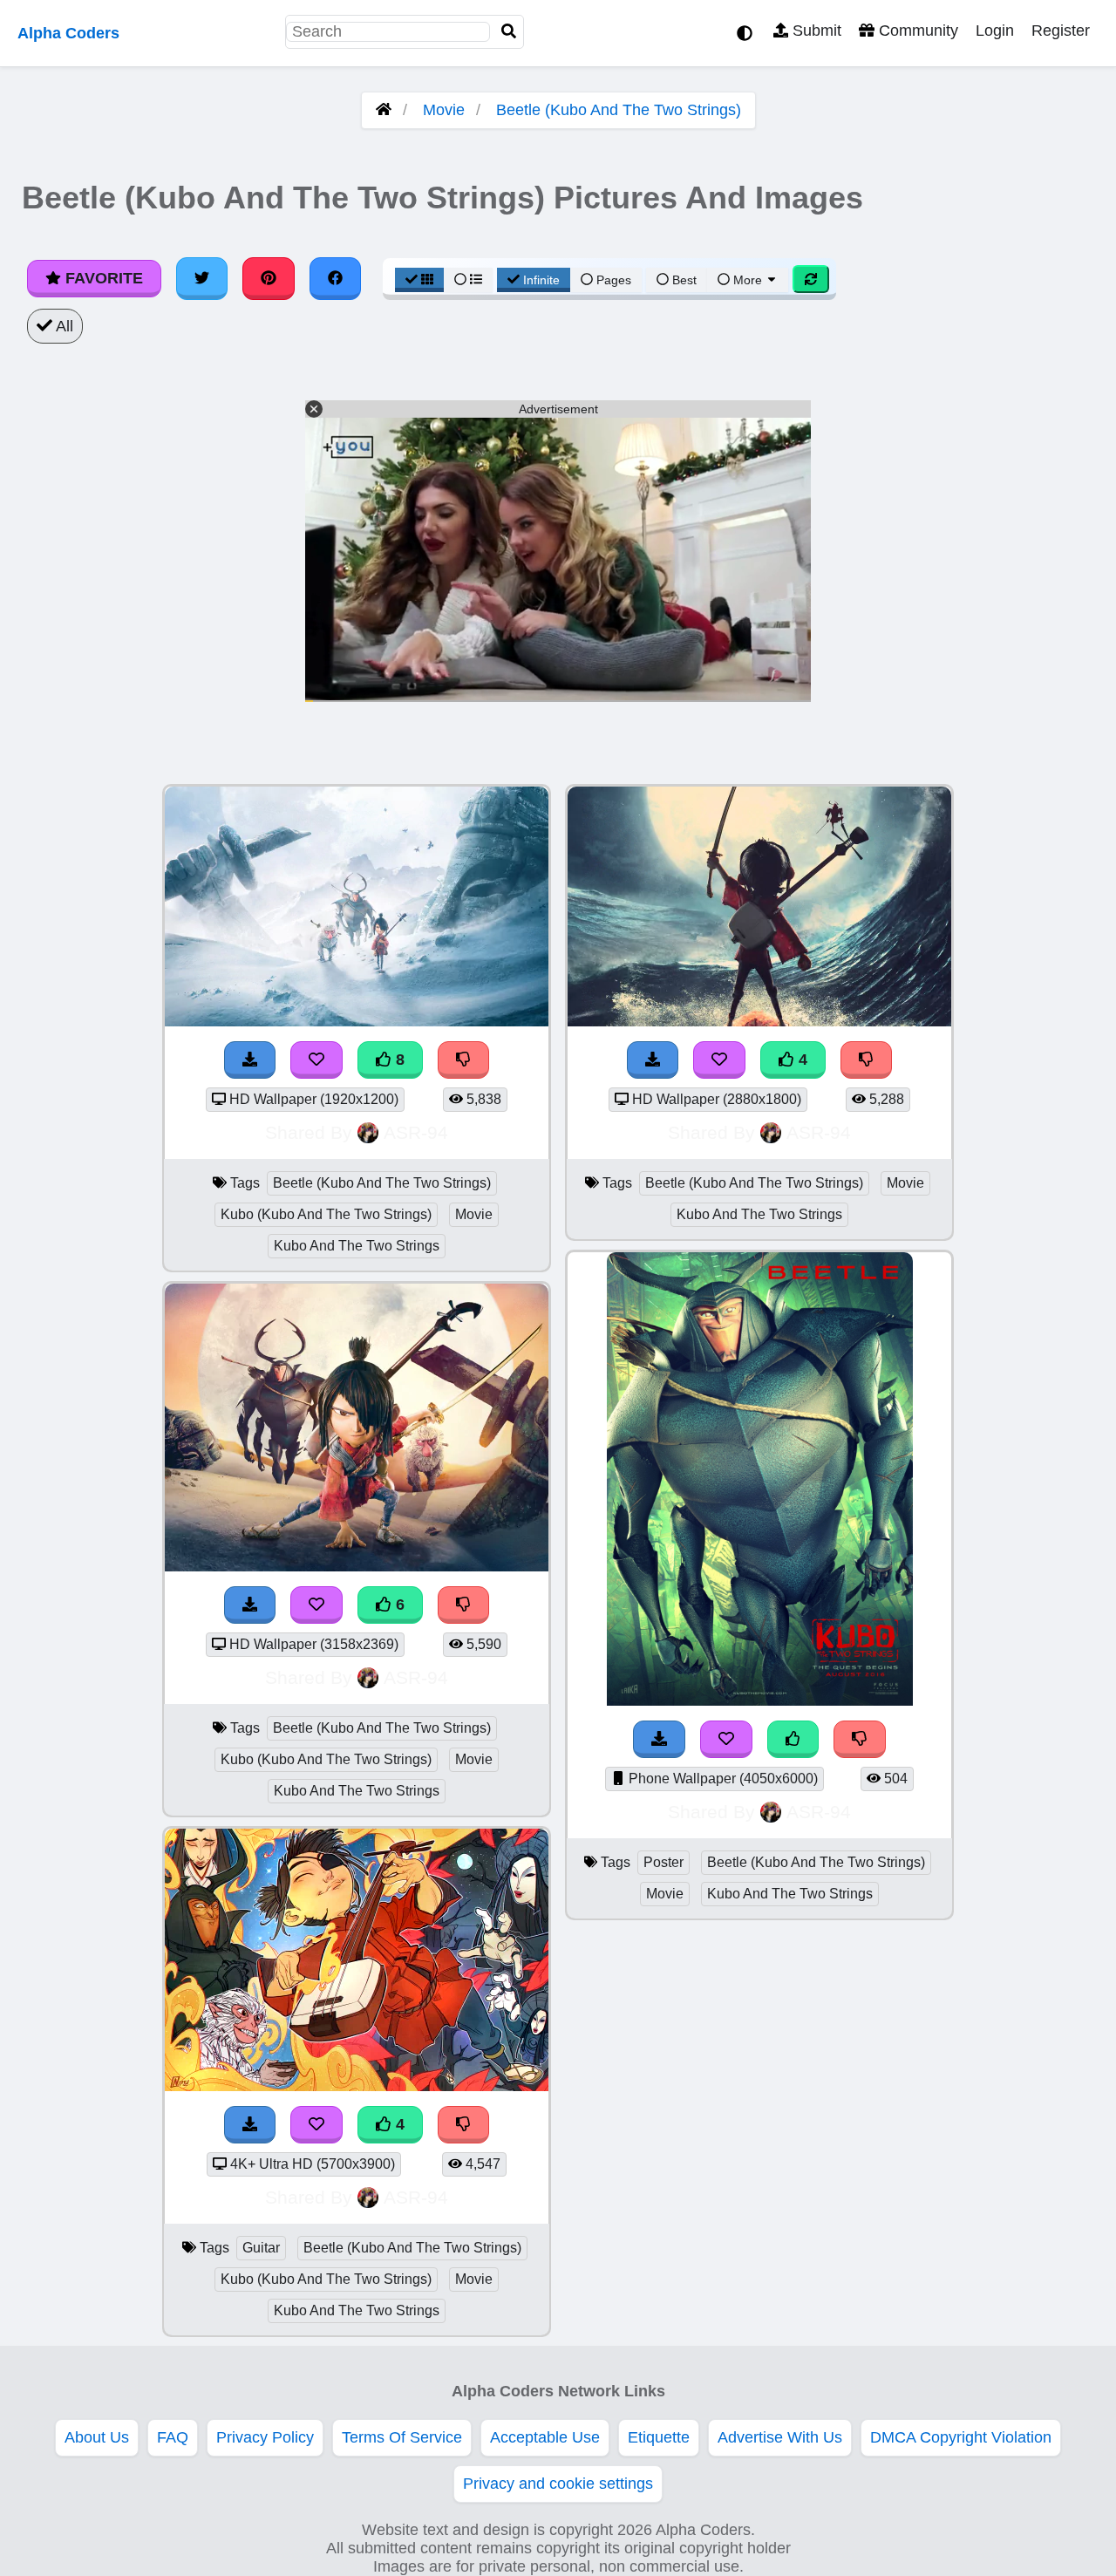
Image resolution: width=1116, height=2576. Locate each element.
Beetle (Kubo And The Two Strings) (619, 110)
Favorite (102, 278)
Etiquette (659, 2437)
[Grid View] (419, 280)
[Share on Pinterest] (269, 278)
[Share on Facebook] (336, 278)
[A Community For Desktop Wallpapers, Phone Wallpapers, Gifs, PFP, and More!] (384, 110)
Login (995, 31)
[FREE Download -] (659, 1739)
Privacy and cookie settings (558, 2484)
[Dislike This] (860, 1739)
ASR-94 (416, 1132)
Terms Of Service (402, 2437)
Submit (815, 31)
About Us (97, 2437)
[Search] (509, 32)
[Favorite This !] (726, 1739)
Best (683, 280)
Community (916, 31)
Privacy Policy (265, 2437)
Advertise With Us (780, 2437)
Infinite (541, 280)
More (748, 280)
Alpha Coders (68, 33)
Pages (614, 280)
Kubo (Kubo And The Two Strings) (326, 1214)
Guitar (261, 2248)
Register (1061, 31)
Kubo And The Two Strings (357, 1246)
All (63, 326)
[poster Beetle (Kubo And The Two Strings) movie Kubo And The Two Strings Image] (760, 1700)
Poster (663, 1862)
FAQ (173, 2437)
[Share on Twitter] (202, 278)
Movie (444, 110)
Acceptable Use (545, 2437)
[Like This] (793, 1739)
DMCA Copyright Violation (961, 2437)
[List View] (468, 280)
